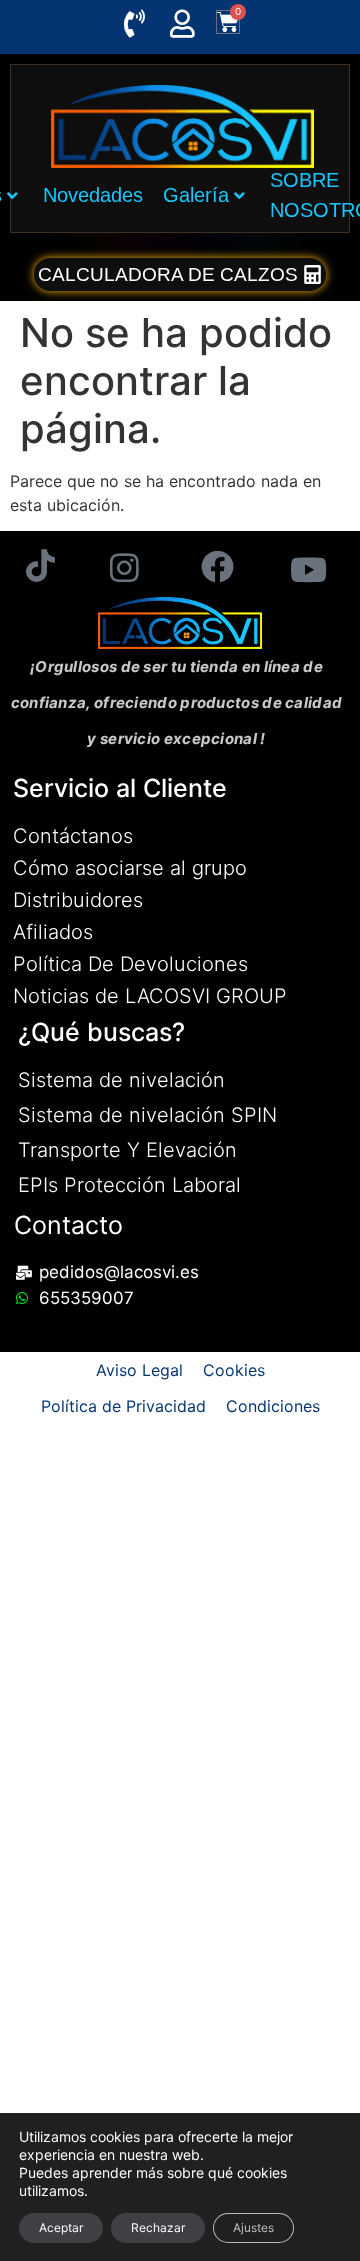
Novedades (93, 195)
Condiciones (273, 1406)
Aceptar (61, 2227)
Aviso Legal (139, 1370)
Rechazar (158, 2227)
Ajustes (253, 2227)
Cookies (234, 1370)
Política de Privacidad (123, 1406)
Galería (196, 195)
